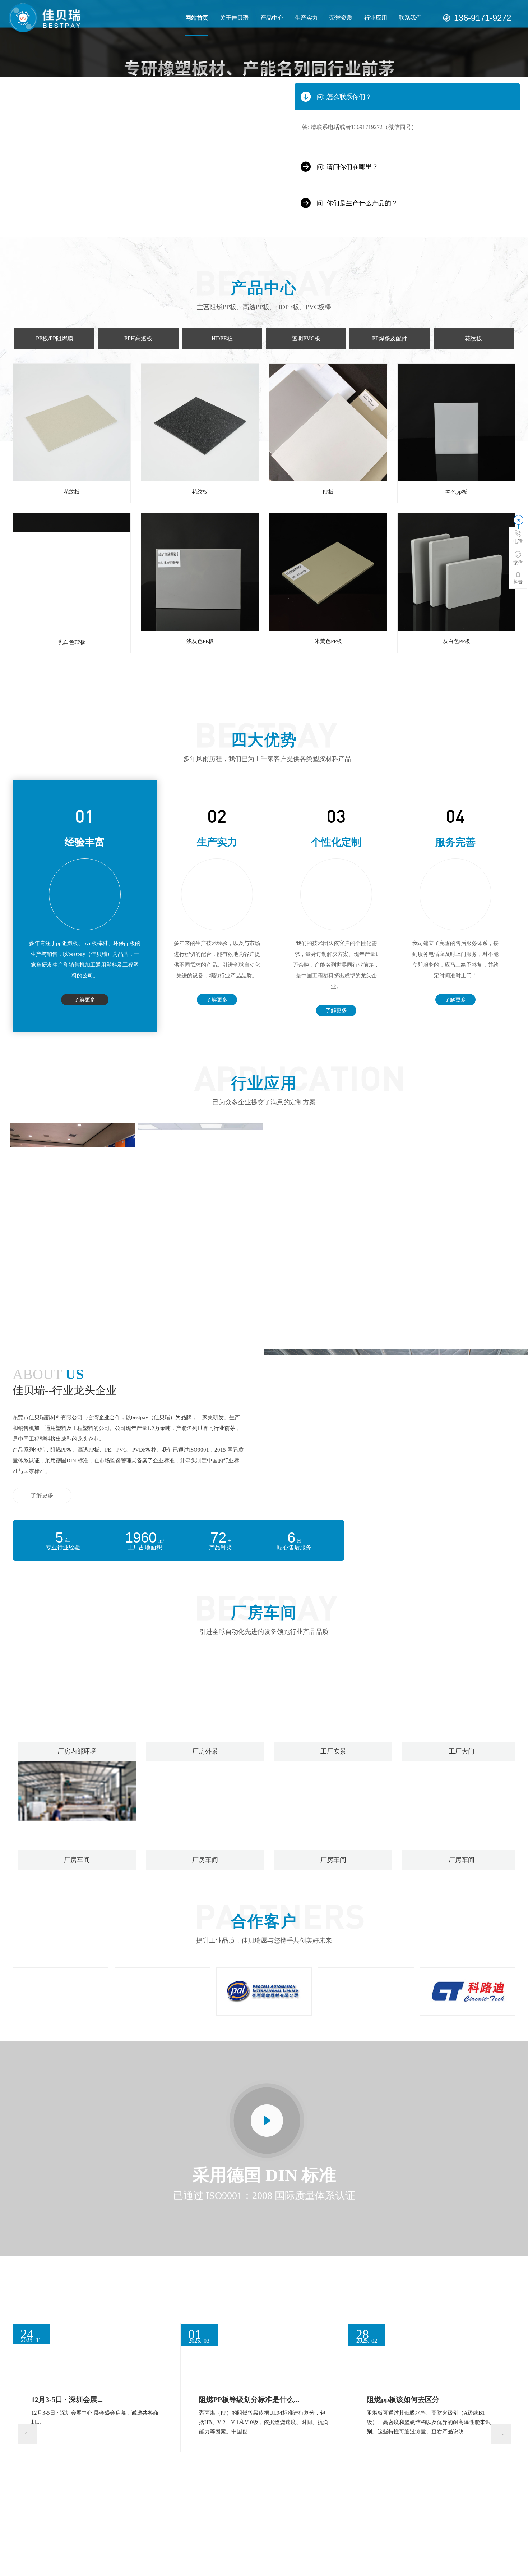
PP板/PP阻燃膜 (55, 338)
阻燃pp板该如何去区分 (403, 2399)
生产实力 (306, 18)
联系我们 (410, 18)
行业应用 (376, 18)
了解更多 (85, 1000)
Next (495, 2428)
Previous (21, 2428)
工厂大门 (462, 1751)
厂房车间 (77, 1860)
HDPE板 (222, 338)
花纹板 (473, 338)
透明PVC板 (306, 338)
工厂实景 (333, 1751)
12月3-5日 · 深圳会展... (67, 2399)
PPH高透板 (138, 338)
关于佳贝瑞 (234, 18)
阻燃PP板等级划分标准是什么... (249, 2399)
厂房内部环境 (77, 1751)
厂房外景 (205, 1751)
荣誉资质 (341, 18)
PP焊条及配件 (390, 338)
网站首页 (197, 18)
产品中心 (272, 18)
